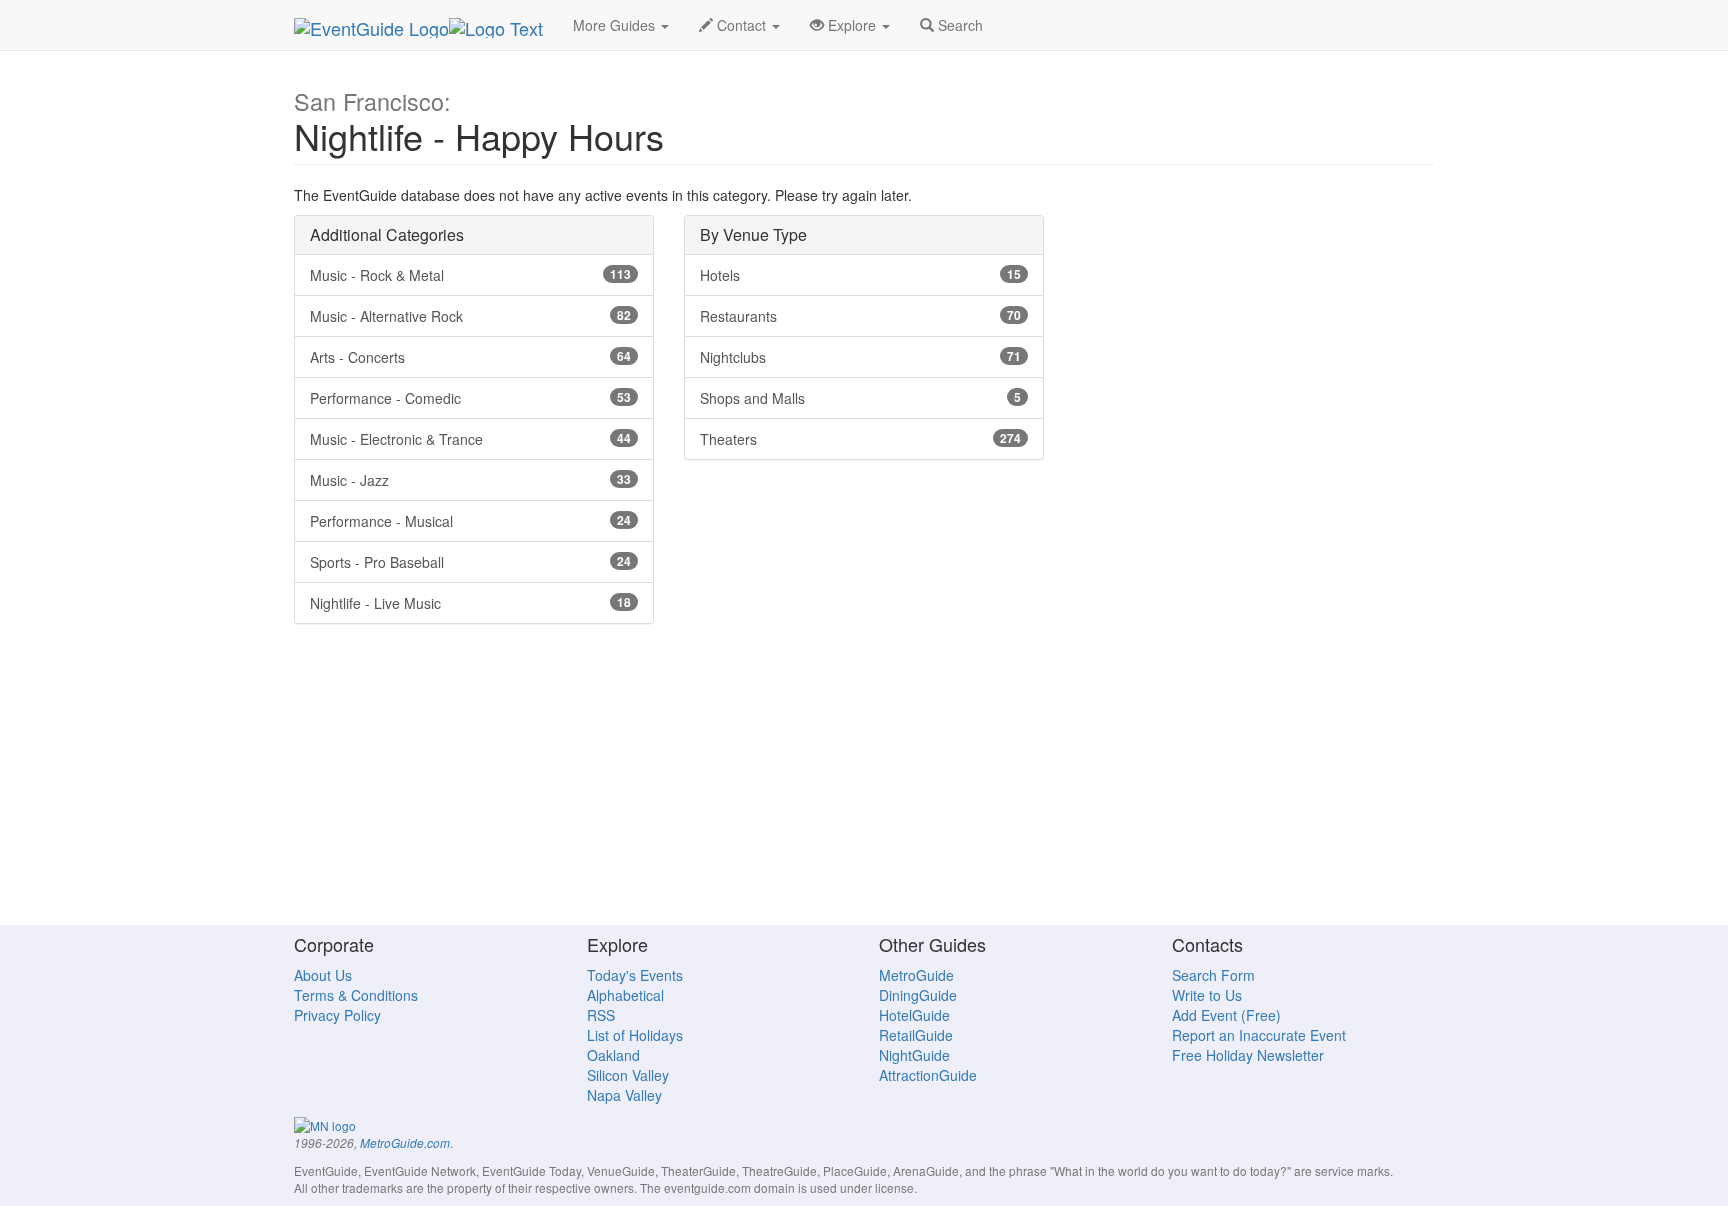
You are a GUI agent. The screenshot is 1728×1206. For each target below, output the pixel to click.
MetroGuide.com (405, 1143)
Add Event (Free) (1226, 1015)
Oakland (613, 1055)
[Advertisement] (864, 784)
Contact (741, 25)
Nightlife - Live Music (470, 603)
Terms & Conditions (356, 995)
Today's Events (635, 975)
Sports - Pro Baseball (470, 562)
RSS (601, 1015)
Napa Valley (624, 1095)
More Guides (616, 25)
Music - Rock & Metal (470, 275)
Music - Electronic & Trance (470, 439)
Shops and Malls (860, 398)
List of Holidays (635, 1035)
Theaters (860, 439)
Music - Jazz (470, 480)
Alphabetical (625, 995)
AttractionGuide (928, 1075)
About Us (323, 975)
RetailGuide (916, 1035)
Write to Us (1207, 995)
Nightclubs (860, 357)
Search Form (1213, 975)
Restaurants (860, 316)
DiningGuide (918, 995)
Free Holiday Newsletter (1248, 1055)
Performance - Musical (470, 521)
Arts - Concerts (470, 357)
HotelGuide (914, 1015)
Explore (852, 25)
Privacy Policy (337, 1015)
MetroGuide (916, 975)
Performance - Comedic (470, 398)
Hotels (860, 275)
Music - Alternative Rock (470, 316)
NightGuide (914, 1055)
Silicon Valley (628, 1075)
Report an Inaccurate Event (1259, 1035)
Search (958, 25)
